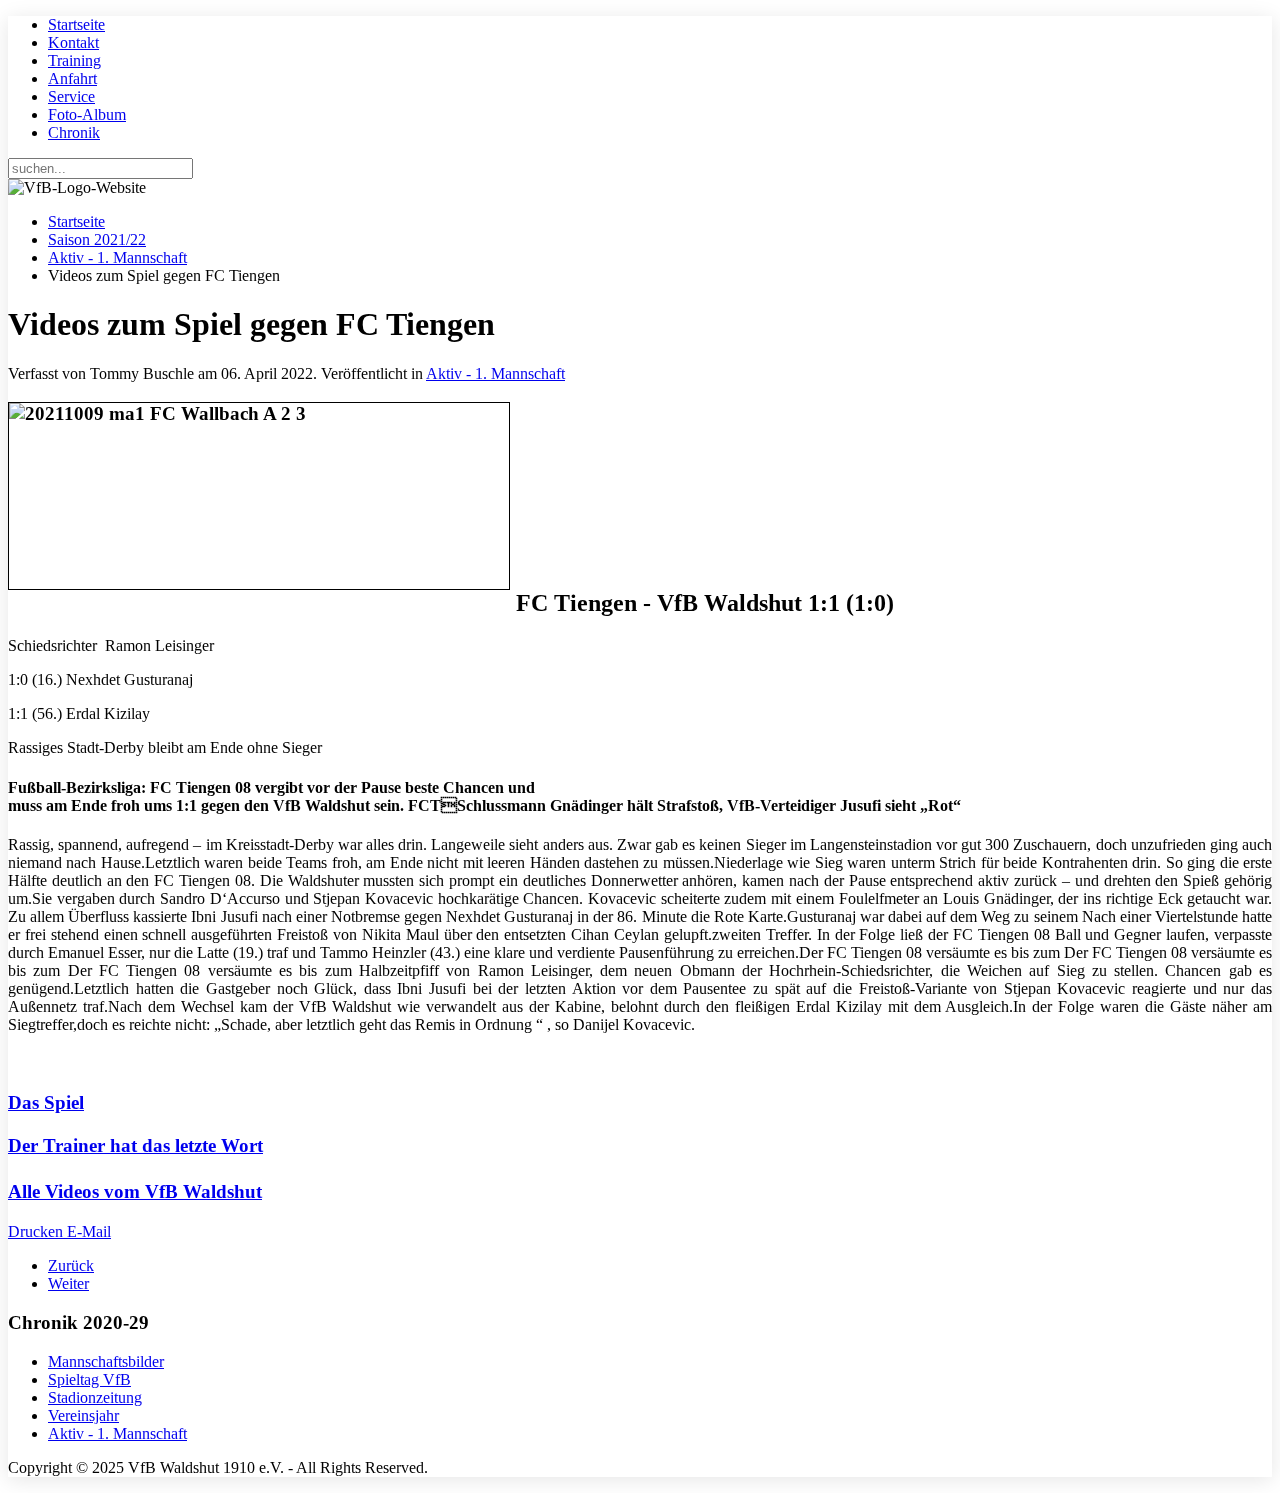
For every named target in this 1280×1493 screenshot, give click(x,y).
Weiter (68, 1283)
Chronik (74, 132)
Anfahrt (72, 78)
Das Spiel (46, 1102)
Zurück (71, 1265)
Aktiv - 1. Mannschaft (117, 257)
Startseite (76, 24)
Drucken (37, 1231)
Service (71, 96)
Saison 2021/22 (97, 239)
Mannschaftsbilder (106, 1361)
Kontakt (73, 42)
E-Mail (89, 1231)
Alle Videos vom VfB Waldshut (135, 1191)
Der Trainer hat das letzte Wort (135, 1145)
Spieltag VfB (89, 1379)
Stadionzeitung (95, 1397)
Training (74, 60)
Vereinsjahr (83, 1415)
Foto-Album (87, 114)
